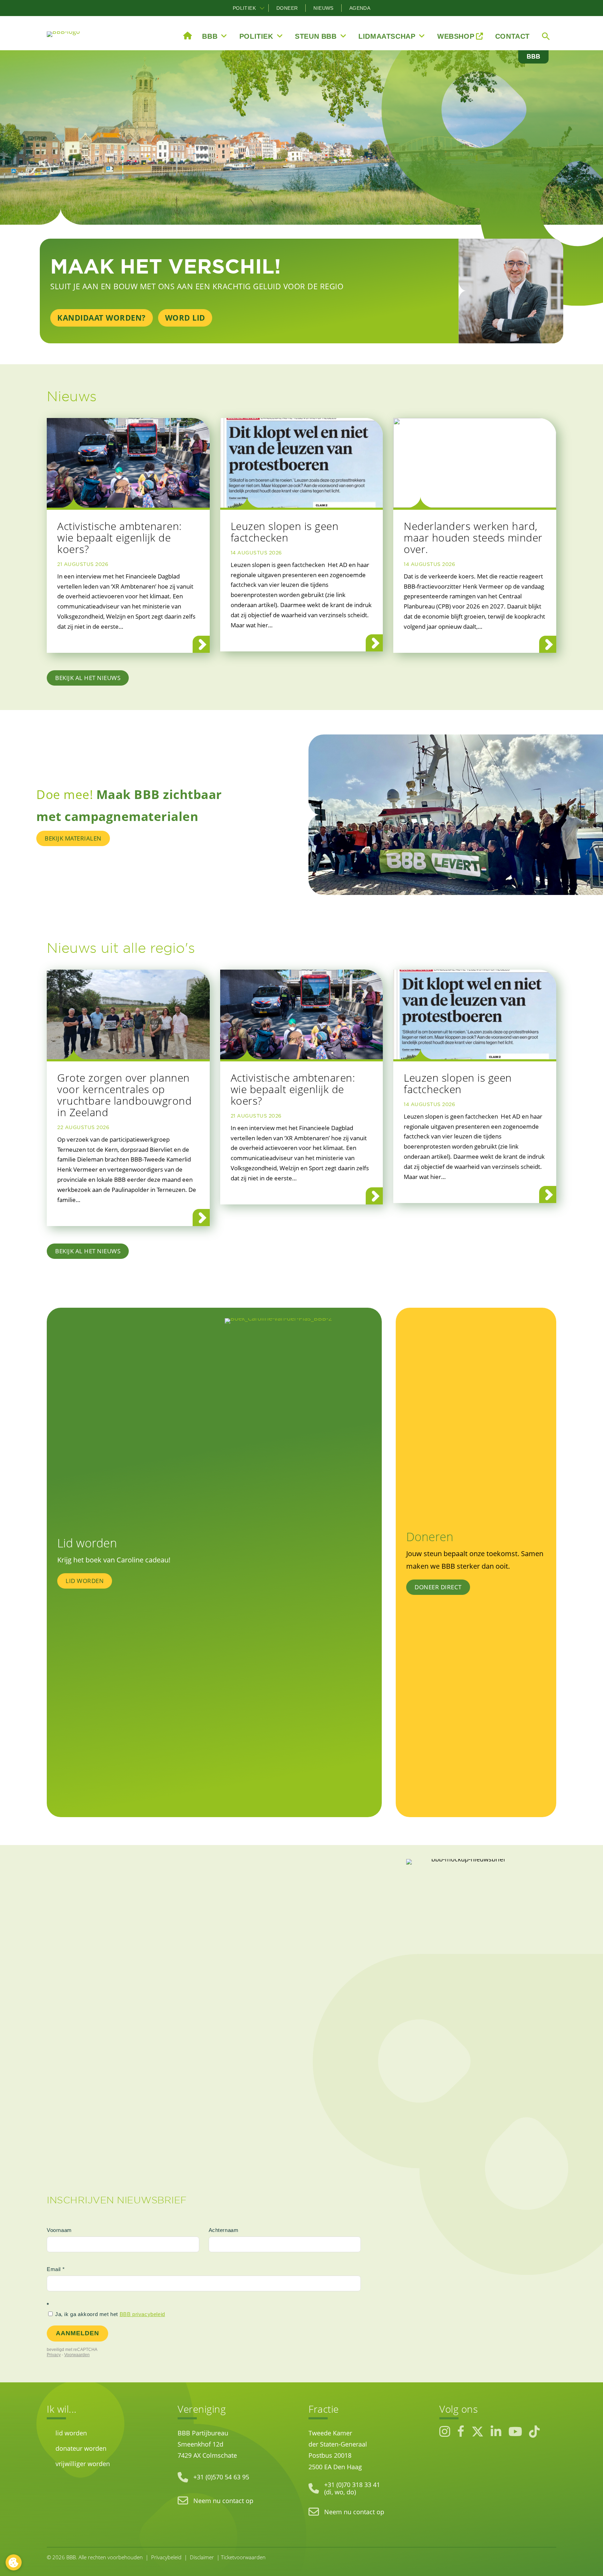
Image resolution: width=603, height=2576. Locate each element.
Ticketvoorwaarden (243, 2557)
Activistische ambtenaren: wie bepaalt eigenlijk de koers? (120, 537)
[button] (262, 8)
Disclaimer (202, 2557)
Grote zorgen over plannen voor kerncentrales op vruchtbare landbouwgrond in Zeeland (124, 1095)
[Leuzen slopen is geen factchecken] (302, 463)
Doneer (287, 8)
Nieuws (323, 8)
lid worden (71, 2433)
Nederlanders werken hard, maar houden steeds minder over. (473, 537)
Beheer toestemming (14, 2562)
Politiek (244, 8)
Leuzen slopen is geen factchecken (285, 532)
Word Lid (185, 318)
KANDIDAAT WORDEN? (102, 318)
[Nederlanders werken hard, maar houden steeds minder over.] (475, 463)
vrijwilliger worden (83, 2463)
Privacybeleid (166, 2557)
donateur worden (81, 2448)
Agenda (360, 8)
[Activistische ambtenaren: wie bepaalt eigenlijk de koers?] (128, 463)
